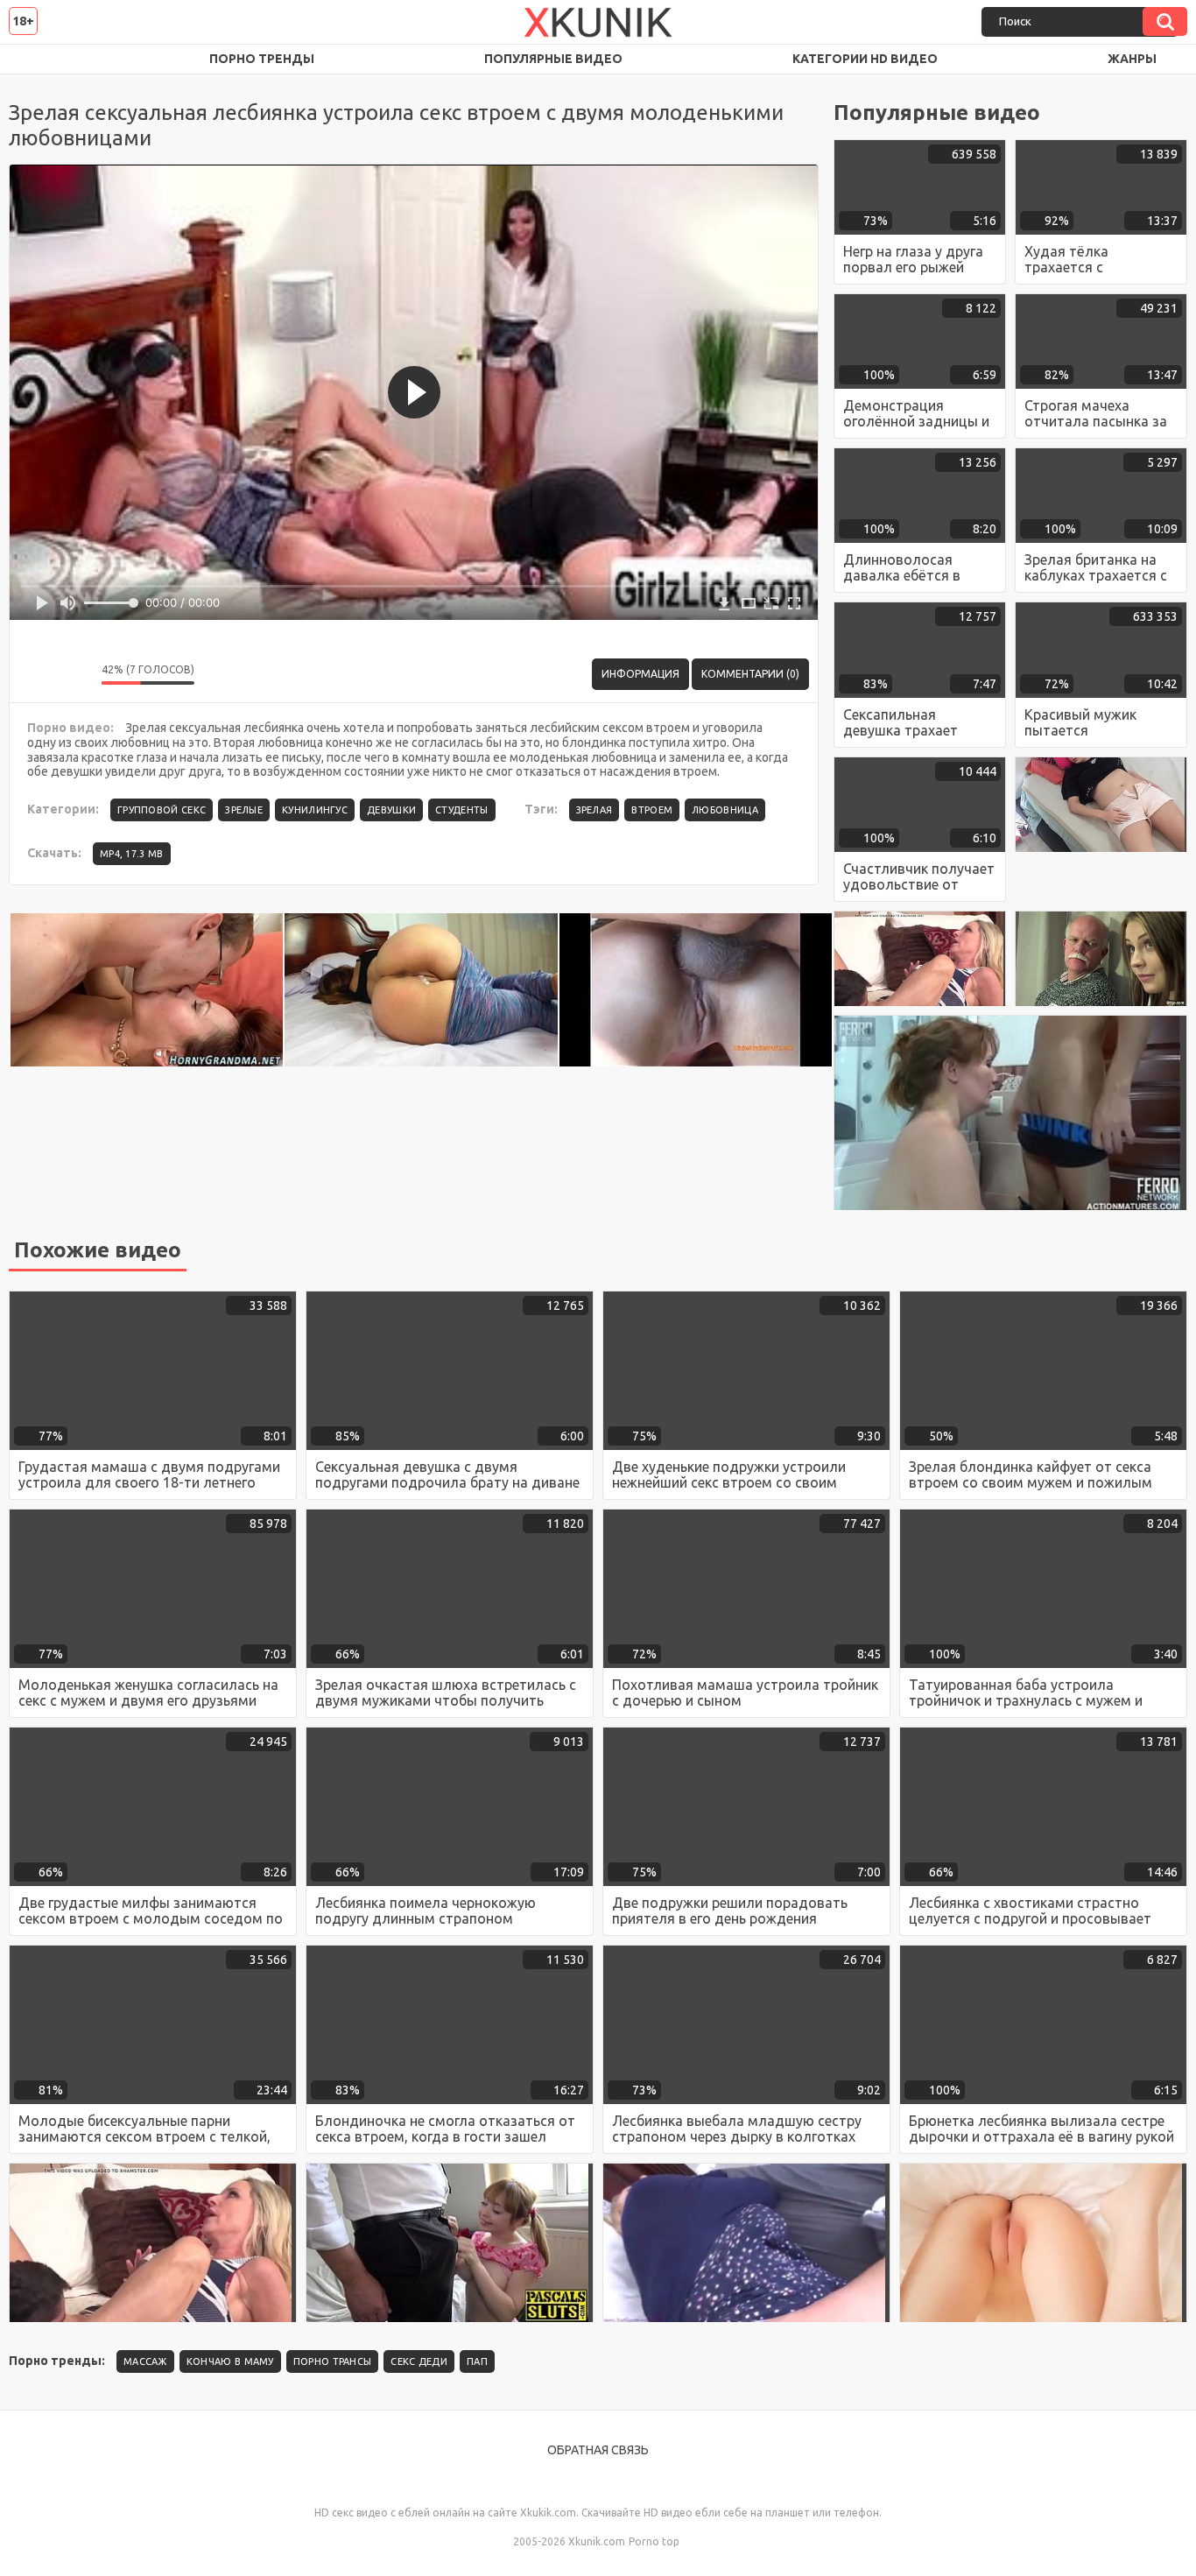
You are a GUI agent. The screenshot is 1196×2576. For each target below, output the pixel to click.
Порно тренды (262, 59)
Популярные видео (553, 59)
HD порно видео (39, 59)
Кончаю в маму (230, 2361)
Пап (477, 2361)
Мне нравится (36, 674)
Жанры (1132, 59)
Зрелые (244, 810)
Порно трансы (333, 2361)
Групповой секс (162, 810)
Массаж (145, 2361)
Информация (640, 674)
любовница (725, 810)
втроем (652, 810)
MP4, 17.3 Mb (132, 854)
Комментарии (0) (750, 674)
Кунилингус (315, 810)
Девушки (391, 810)
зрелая (594, 810)
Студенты (461, 810)
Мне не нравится (75, 674)
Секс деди (419, 2361)
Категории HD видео (865, 59)
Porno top (654, 2541)
